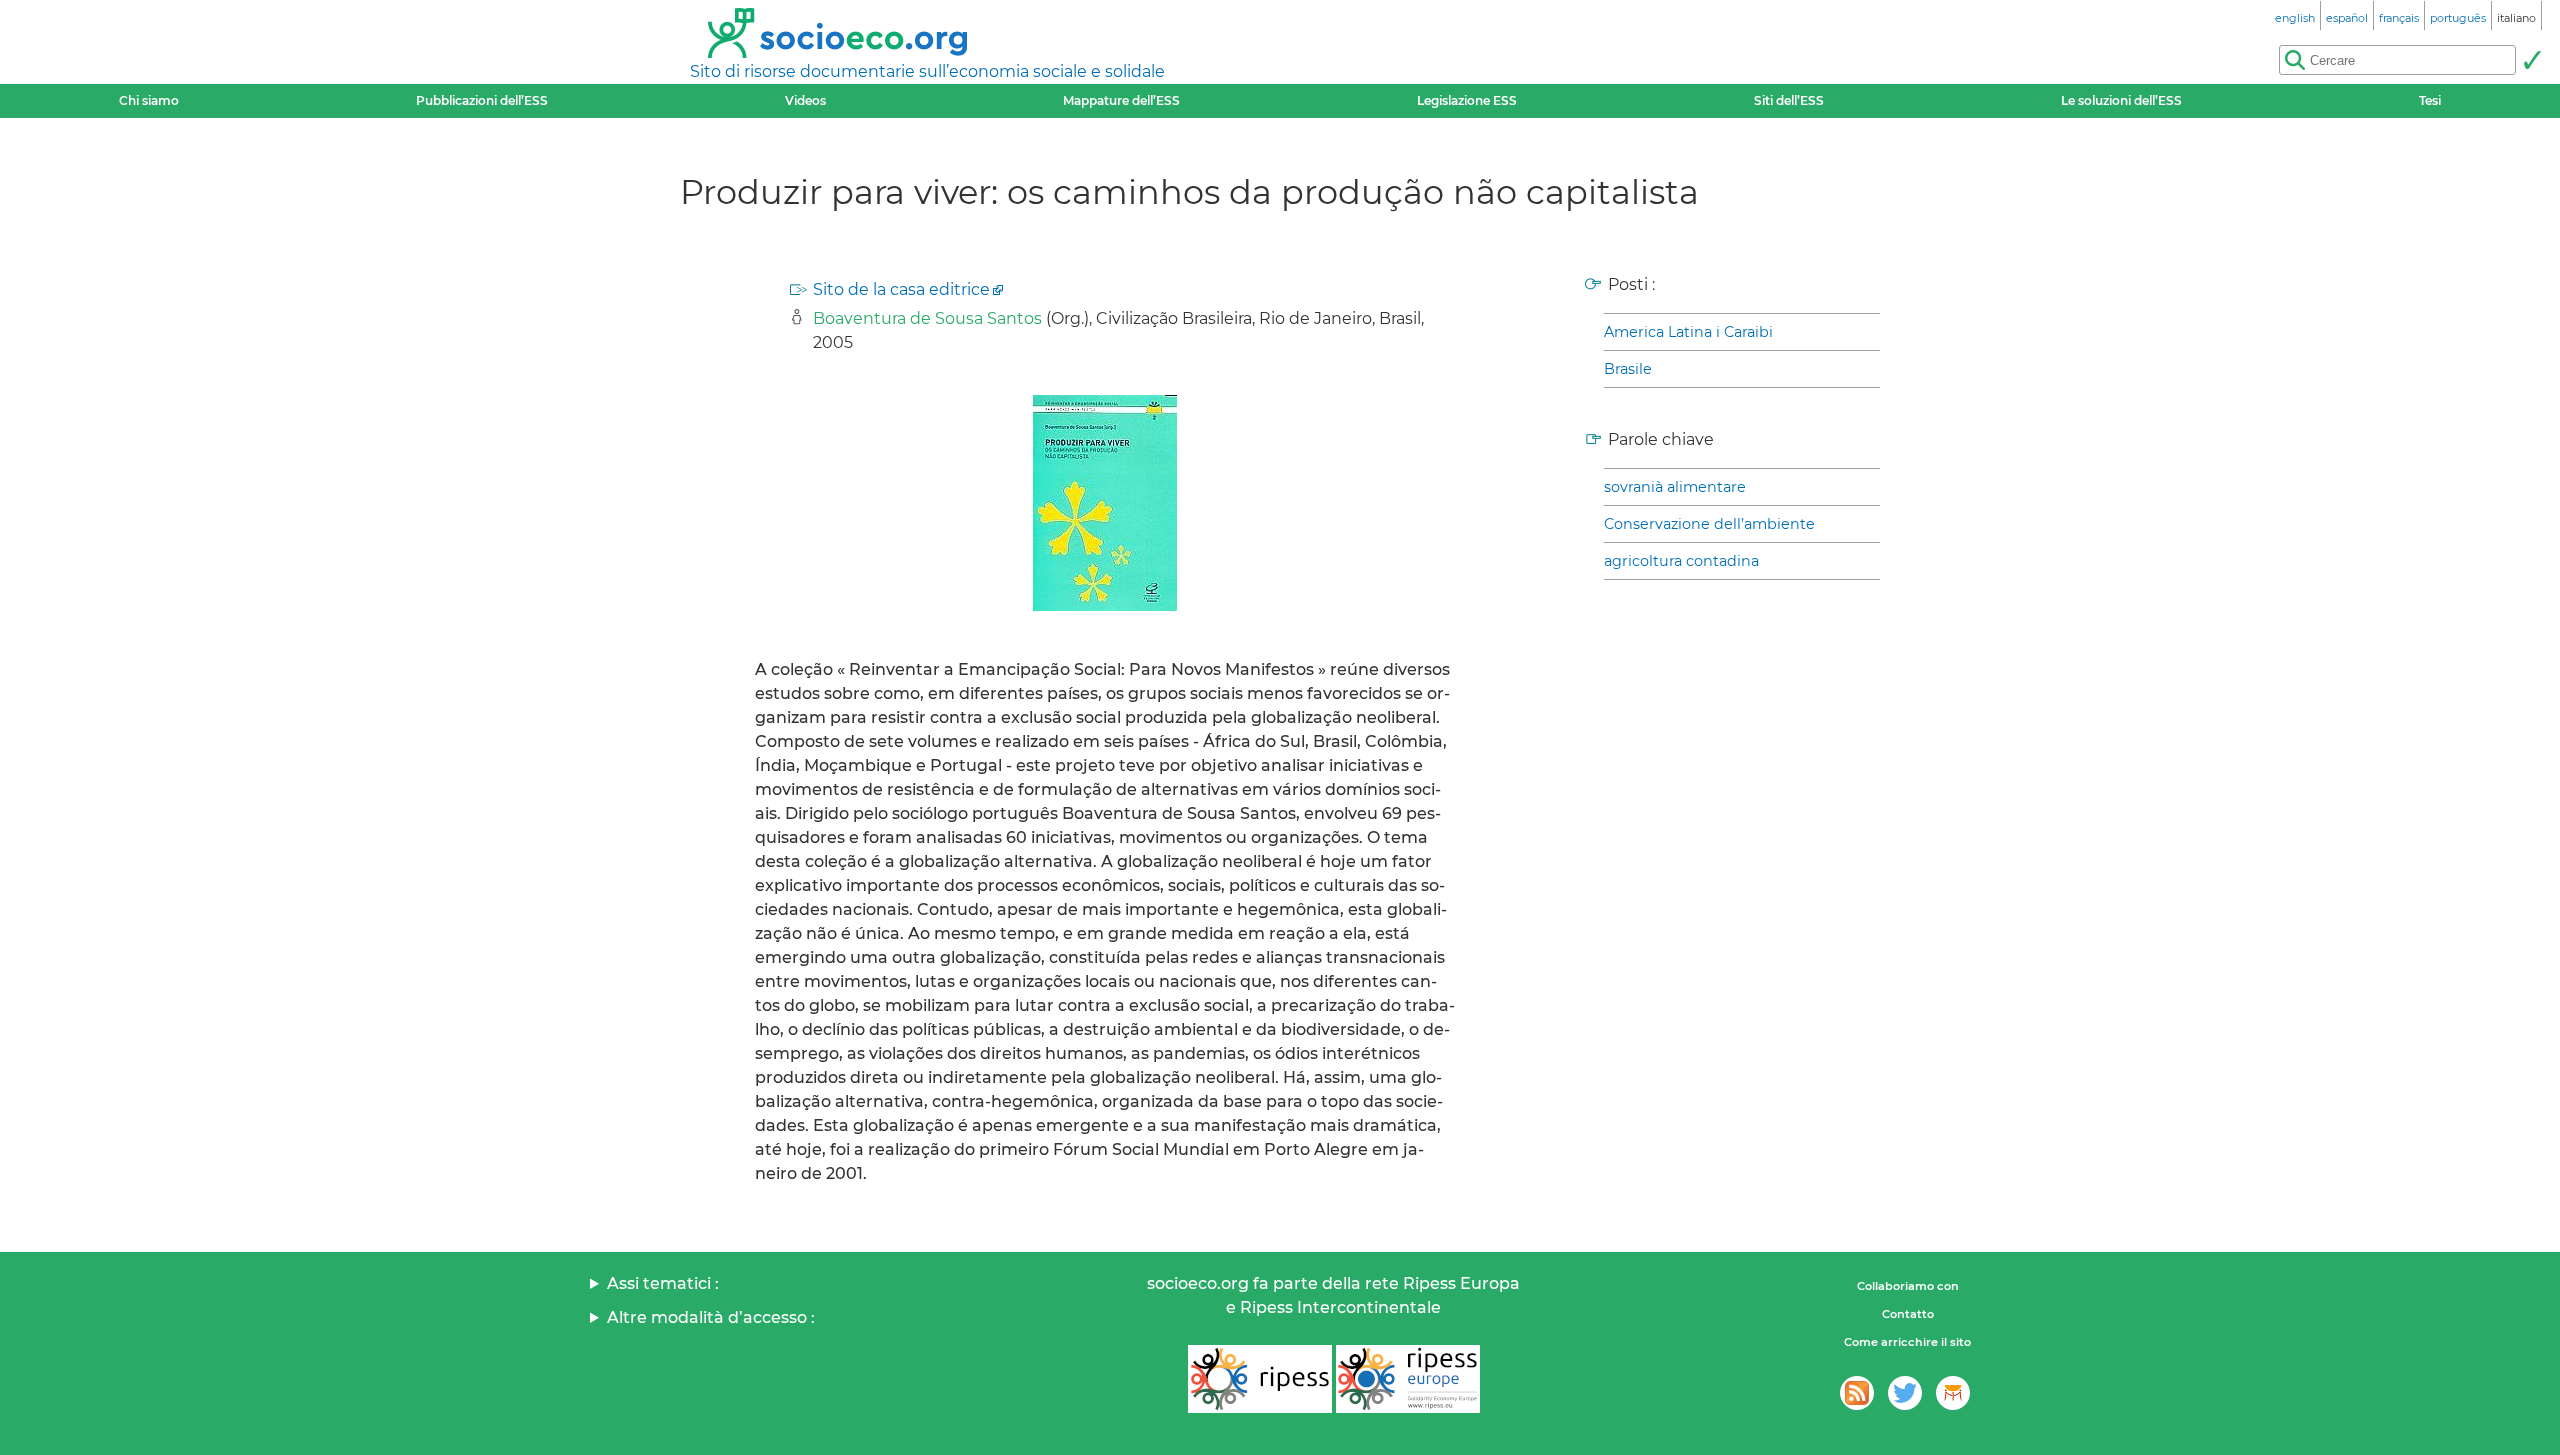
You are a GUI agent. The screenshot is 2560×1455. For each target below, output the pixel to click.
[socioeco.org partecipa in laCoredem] (1953, 1393)
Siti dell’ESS (1789, 100)
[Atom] (1857, 1393)
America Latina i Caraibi (1688, 332)
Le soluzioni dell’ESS (2121, 100)
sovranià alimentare (1675, 487)
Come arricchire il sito (1907, 1342)
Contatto (1908, 1314)
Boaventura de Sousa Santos (927, 318)
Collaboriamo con (1908, 1286)
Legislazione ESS (1467, 100)
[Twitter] (1905, 1393)
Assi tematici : (663, 1283)
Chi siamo (149, 100)
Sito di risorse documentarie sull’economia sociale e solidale (927, 71)
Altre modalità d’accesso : (711, 1317)
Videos (805, 100)
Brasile (1628, 369)
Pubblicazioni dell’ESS (482, 100)
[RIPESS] (1260, 1379)
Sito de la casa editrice (901, 289)
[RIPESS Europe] (1408, 1379)
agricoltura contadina (1681, 561)
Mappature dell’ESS (1121, 100)
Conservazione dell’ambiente (1709, 524)
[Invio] (2532, 60)
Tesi (2430, 100)
